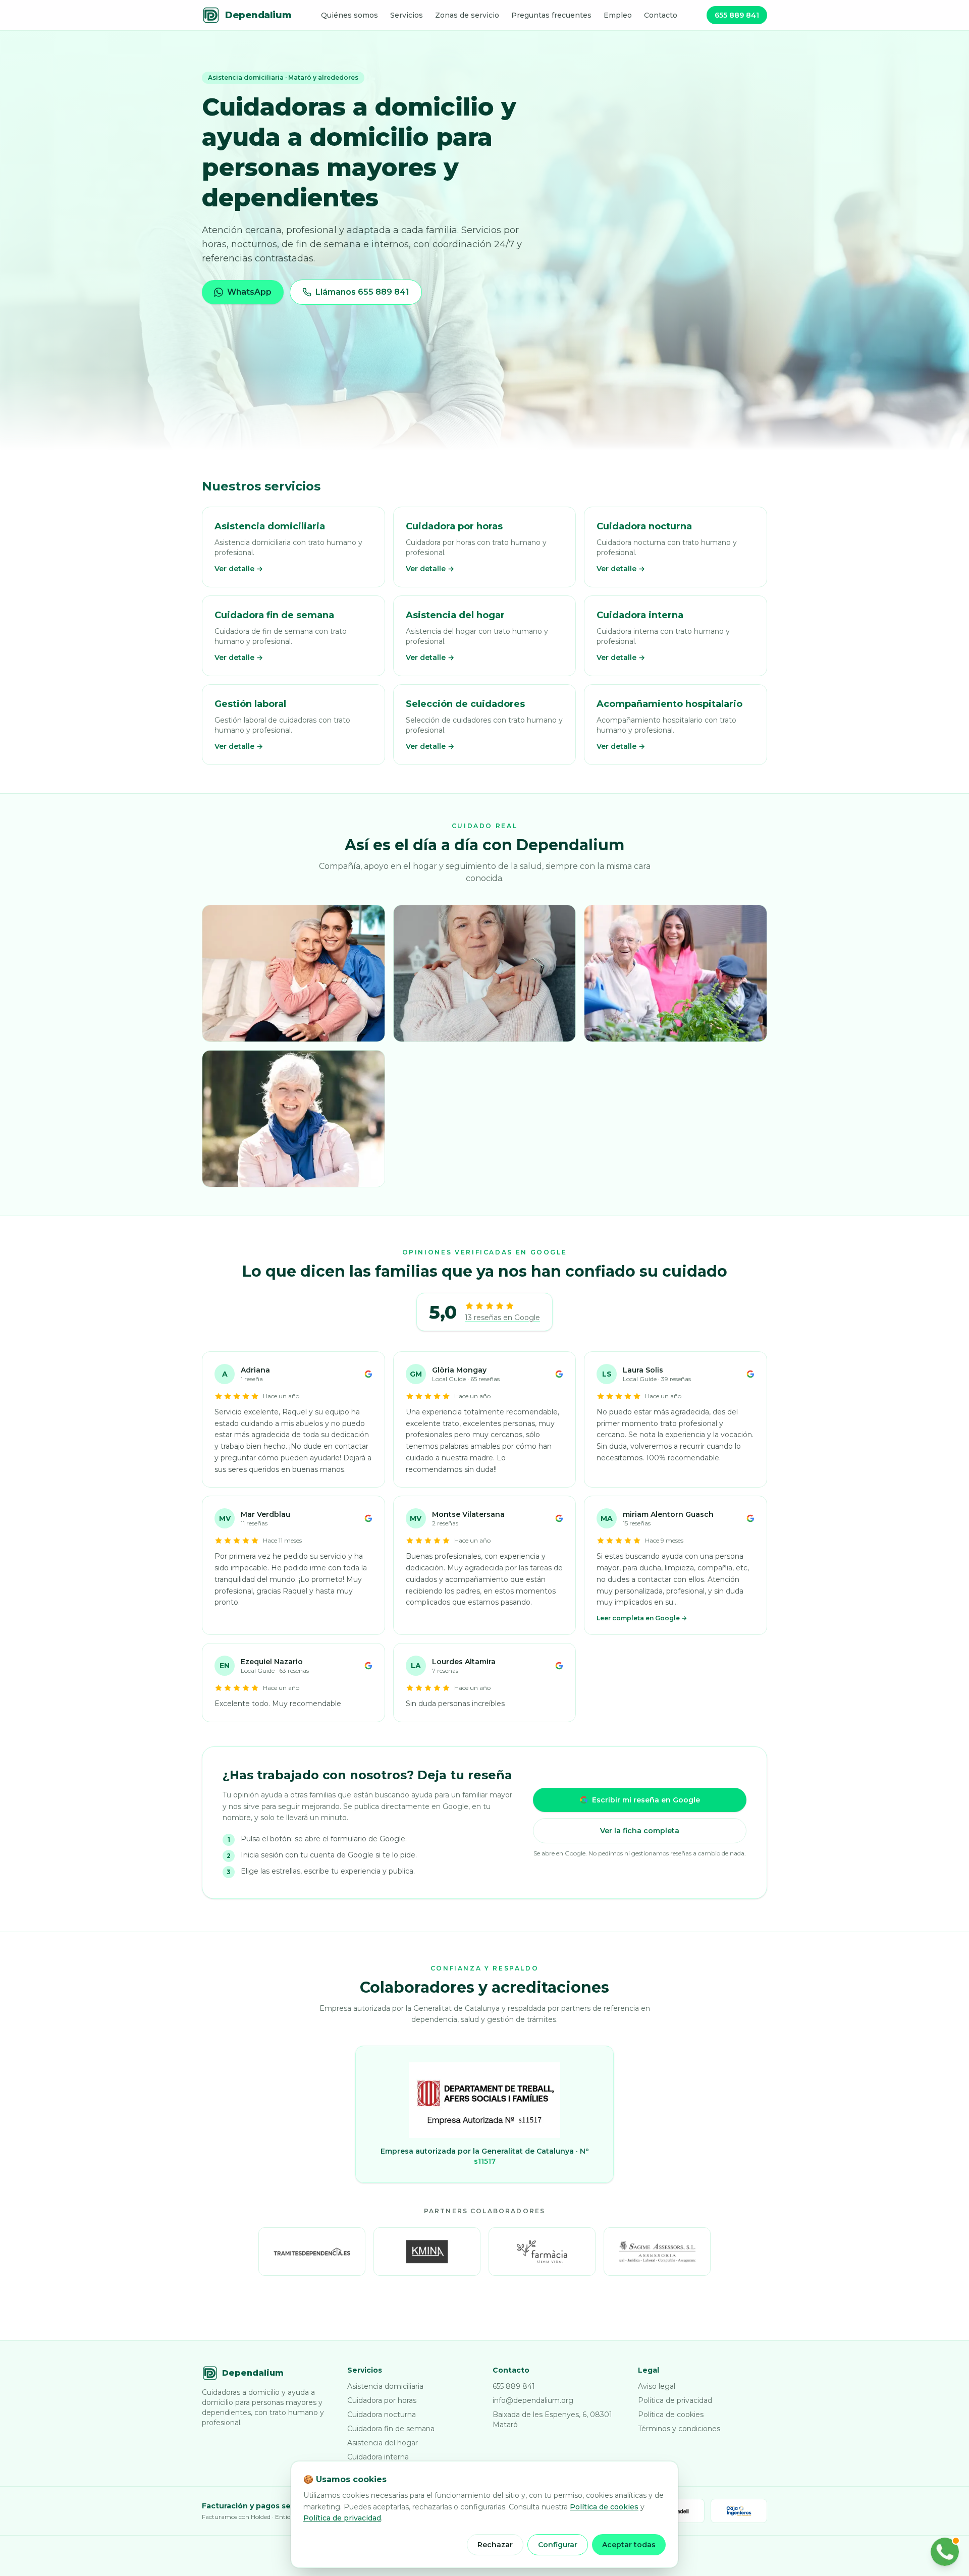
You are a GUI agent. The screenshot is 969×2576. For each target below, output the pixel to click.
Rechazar (495, 2545)
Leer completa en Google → (642, 1618)
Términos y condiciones (679, 2429)
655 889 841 (737, 15)
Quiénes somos (349, 15)
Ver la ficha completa (640, 1831)
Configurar (558, 2545)
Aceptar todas (629, 2545)
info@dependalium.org (533, 2400)
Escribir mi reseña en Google (646, 1800)
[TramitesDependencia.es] (312, 2252)
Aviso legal (657, 2386)
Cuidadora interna (378, 2457)
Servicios (407, 15)
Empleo (618, 15)
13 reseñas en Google (502, 1318)
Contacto (661, 15)
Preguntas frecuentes (551, 15)
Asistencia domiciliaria (385, 2386)
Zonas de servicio (467, 15)
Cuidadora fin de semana (391, 2429)
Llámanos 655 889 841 (362, 292)
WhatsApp (249, 292)
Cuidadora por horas (382, 2400)
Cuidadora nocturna (382, 2415)
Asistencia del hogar (383, 2443)
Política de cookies (671, 2415)
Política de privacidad (675, 2400)
